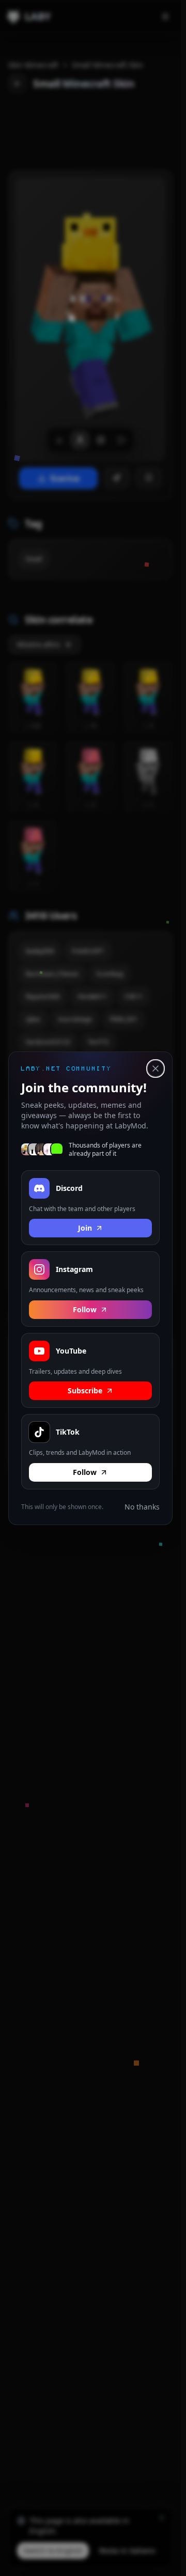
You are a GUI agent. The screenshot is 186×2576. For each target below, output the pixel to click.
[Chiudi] (156, 1069)
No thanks (142, 1506)
